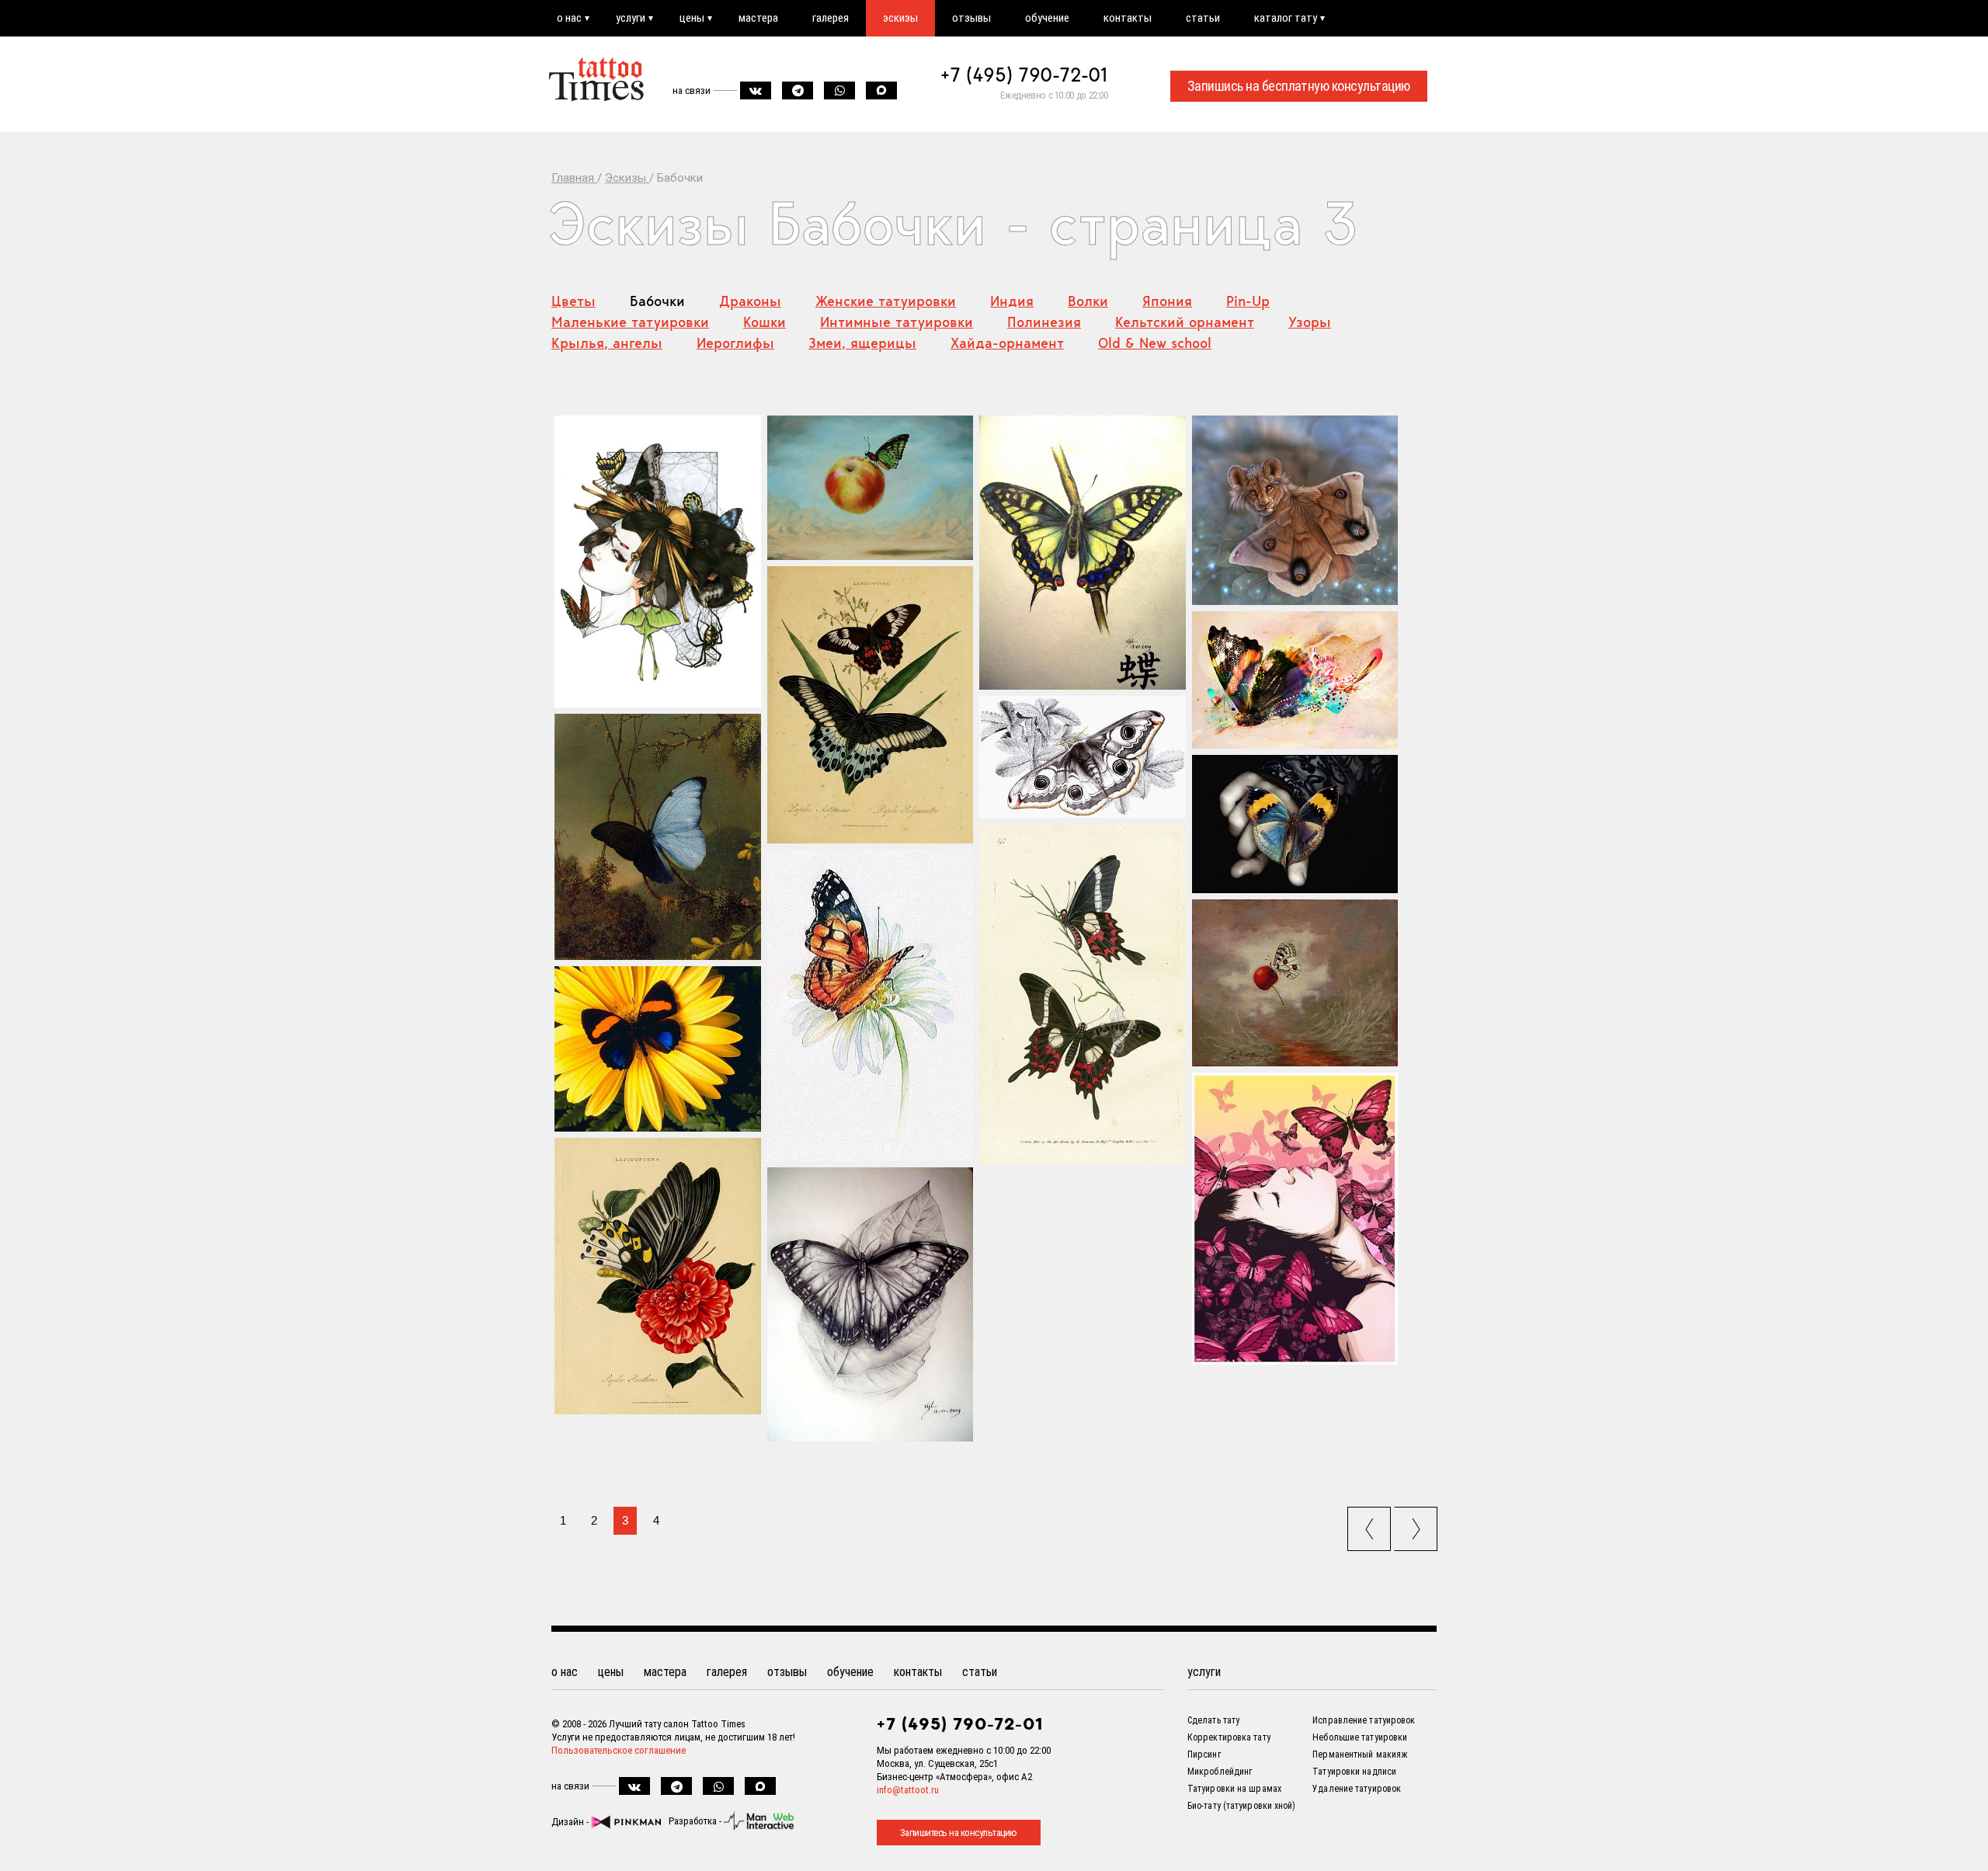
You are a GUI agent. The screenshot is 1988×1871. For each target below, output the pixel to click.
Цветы (573, 301)
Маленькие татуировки (630, 322)
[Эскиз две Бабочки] (871, 705)
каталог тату (1286, 18)
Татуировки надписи (1354, 1772)
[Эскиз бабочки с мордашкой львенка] (1295, 510)
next (1418, 1524)
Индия (1012, 301)
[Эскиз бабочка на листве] (1083, 757)
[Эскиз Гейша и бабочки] (658, 562)
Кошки (765, 322)
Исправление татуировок (1364, 1720)
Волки (1088, 301)
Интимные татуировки (897, 322)
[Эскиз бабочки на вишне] (1295, 983)
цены (692, 18)
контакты (1128, 18)
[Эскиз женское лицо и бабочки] (1295, 1219)
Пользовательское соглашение (619, 1750)
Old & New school (1155, 343)
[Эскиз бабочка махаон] (1083, 553)
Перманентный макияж (1360, 1754)
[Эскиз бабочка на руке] (1295, 824)
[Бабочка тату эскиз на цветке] (658, 1049)
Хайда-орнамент (1007, 343)
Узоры (1310, 322)
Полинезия (1044, 322)
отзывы (971, 18)
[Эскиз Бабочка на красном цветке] (658, 1276)
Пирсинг (1204, 1754)
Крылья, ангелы (607, 343)
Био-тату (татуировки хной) (1242, 1806)
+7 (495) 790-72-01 (1024, 75)
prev (1371, 1524)
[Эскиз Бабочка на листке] (871, 1305)
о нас (569, 18)
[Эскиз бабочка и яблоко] (871, 488)
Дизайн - (571, 1822)
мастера (758, 18)
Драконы (750, 301)
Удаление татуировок (1357, 1789)
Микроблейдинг (1220, 1772)
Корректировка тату (1229, 1737)
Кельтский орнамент (1185, 322)
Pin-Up (1248, 301)
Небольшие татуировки (1360, 1737)
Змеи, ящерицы (862, 343)
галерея (831, 18)
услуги (631, 18)
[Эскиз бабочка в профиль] (1295, 680)
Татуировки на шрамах (1234, 1789)
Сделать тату (1213, 1720)
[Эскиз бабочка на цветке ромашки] (871, 1005)
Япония (1167, 301)
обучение (1047, 18)
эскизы (900, 18)
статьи (1203, 18)
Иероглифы (735, 343)
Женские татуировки (886, 301)
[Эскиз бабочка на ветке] (658, 837)
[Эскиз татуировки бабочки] (1083, 994)
